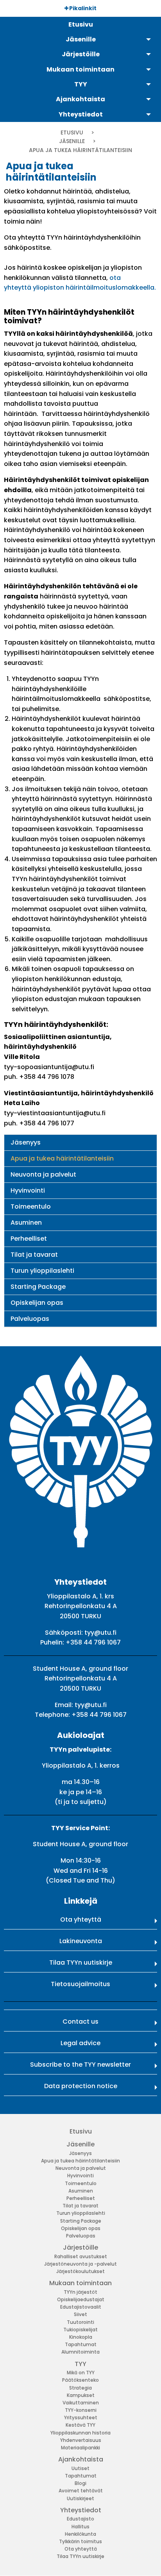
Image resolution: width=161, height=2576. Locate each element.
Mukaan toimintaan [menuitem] (80, 69)
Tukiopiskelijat (80, 2330)
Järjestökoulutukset (80, 2271)
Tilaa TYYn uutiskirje (81, 1962)
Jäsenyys (26, 1142)
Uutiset (80, 2468)
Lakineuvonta (81, 1941)
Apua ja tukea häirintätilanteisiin (62, 1158)
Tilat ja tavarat (34, 1255)
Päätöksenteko (80, 2380)
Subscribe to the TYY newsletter (80, 2065)
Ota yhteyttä (81, 1919)
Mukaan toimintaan (80, 2283)
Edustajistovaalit (81, 2307)
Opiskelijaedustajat (81, 2299)
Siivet (80, 2314)
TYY (80, 2364)
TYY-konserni (81, 2410)
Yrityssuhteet (81, 2417)
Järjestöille (80, 2247)
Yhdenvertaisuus (81, 2440)
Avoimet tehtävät (81, 2491)
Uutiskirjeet (80, 2498)
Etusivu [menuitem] (81, 24)
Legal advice (80, 2043)
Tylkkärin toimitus (80, 2541)
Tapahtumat (81, 2344)
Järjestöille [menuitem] (81, 54)
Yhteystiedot (81, 2510)
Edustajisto (80, 2519)
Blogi (80, 2483)
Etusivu (72, 133)
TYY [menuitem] (81, 84)
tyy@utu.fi (100, 1633)
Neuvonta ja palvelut (43, 1174)
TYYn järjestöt (80, 2292)
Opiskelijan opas (37, 1303)
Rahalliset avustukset (81, 2256)
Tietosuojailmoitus (80, 1984)
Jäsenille (72, 141)
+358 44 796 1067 (93, 1642)
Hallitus (80, 2527)
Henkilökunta (80, 2534)
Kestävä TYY (80, 2425)
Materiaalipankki (80, 2448)
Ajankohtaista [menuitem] (80, 99)
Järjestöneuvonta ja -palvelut (80, 2264)
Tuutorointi (80, 2322)
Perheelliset (29, 1239)
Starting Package (38, 1287)
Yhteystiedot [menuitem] (81, 114)
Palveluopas (30, 1319)
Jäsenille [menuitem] (81, 39)
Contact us (80, 2022)
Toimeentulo (31, 1206)
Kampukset (81, 2395)
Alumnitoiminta (80, 2352)
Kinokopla (81, 2337)
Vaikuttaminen (81, 2403)
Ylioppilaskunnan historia (80, 2433)
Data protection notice (81, 2086)
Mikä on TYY (81, 2373)
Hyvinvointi (28, 1190)
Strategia (80, 2388)
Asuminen (26, 1223)
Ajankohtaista (81, 2459)
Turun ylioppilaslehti (42, 1271)
